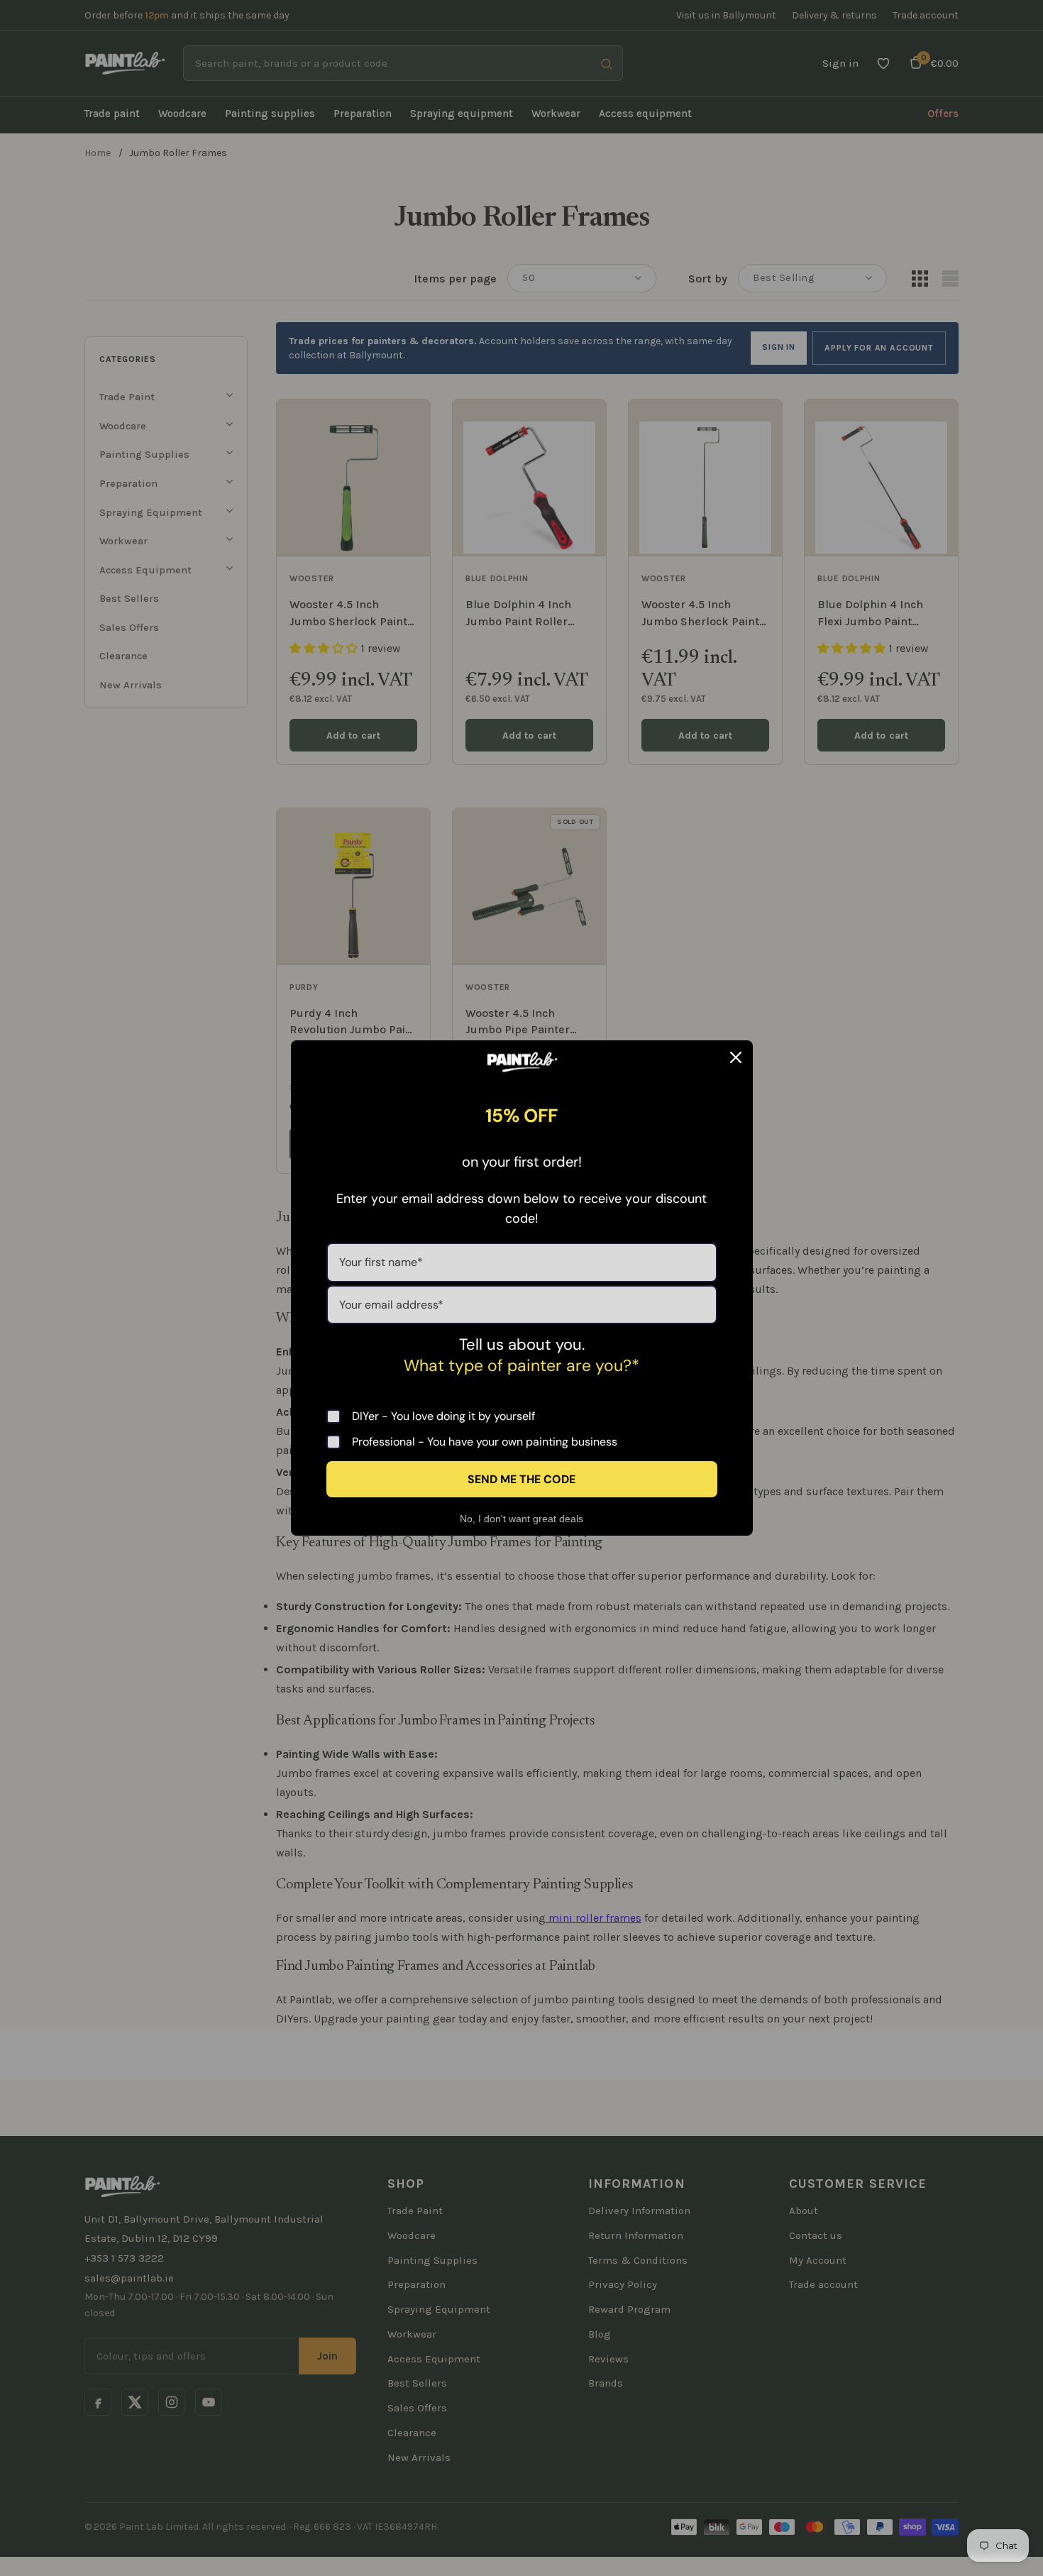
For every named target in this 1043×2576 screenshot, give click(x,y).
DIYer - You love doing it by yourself (443, 1416)
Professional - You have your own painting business (485, 1442)
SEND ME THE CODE (521, 1479)
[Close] (736, 1057)
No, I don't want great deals (521, 1519)
